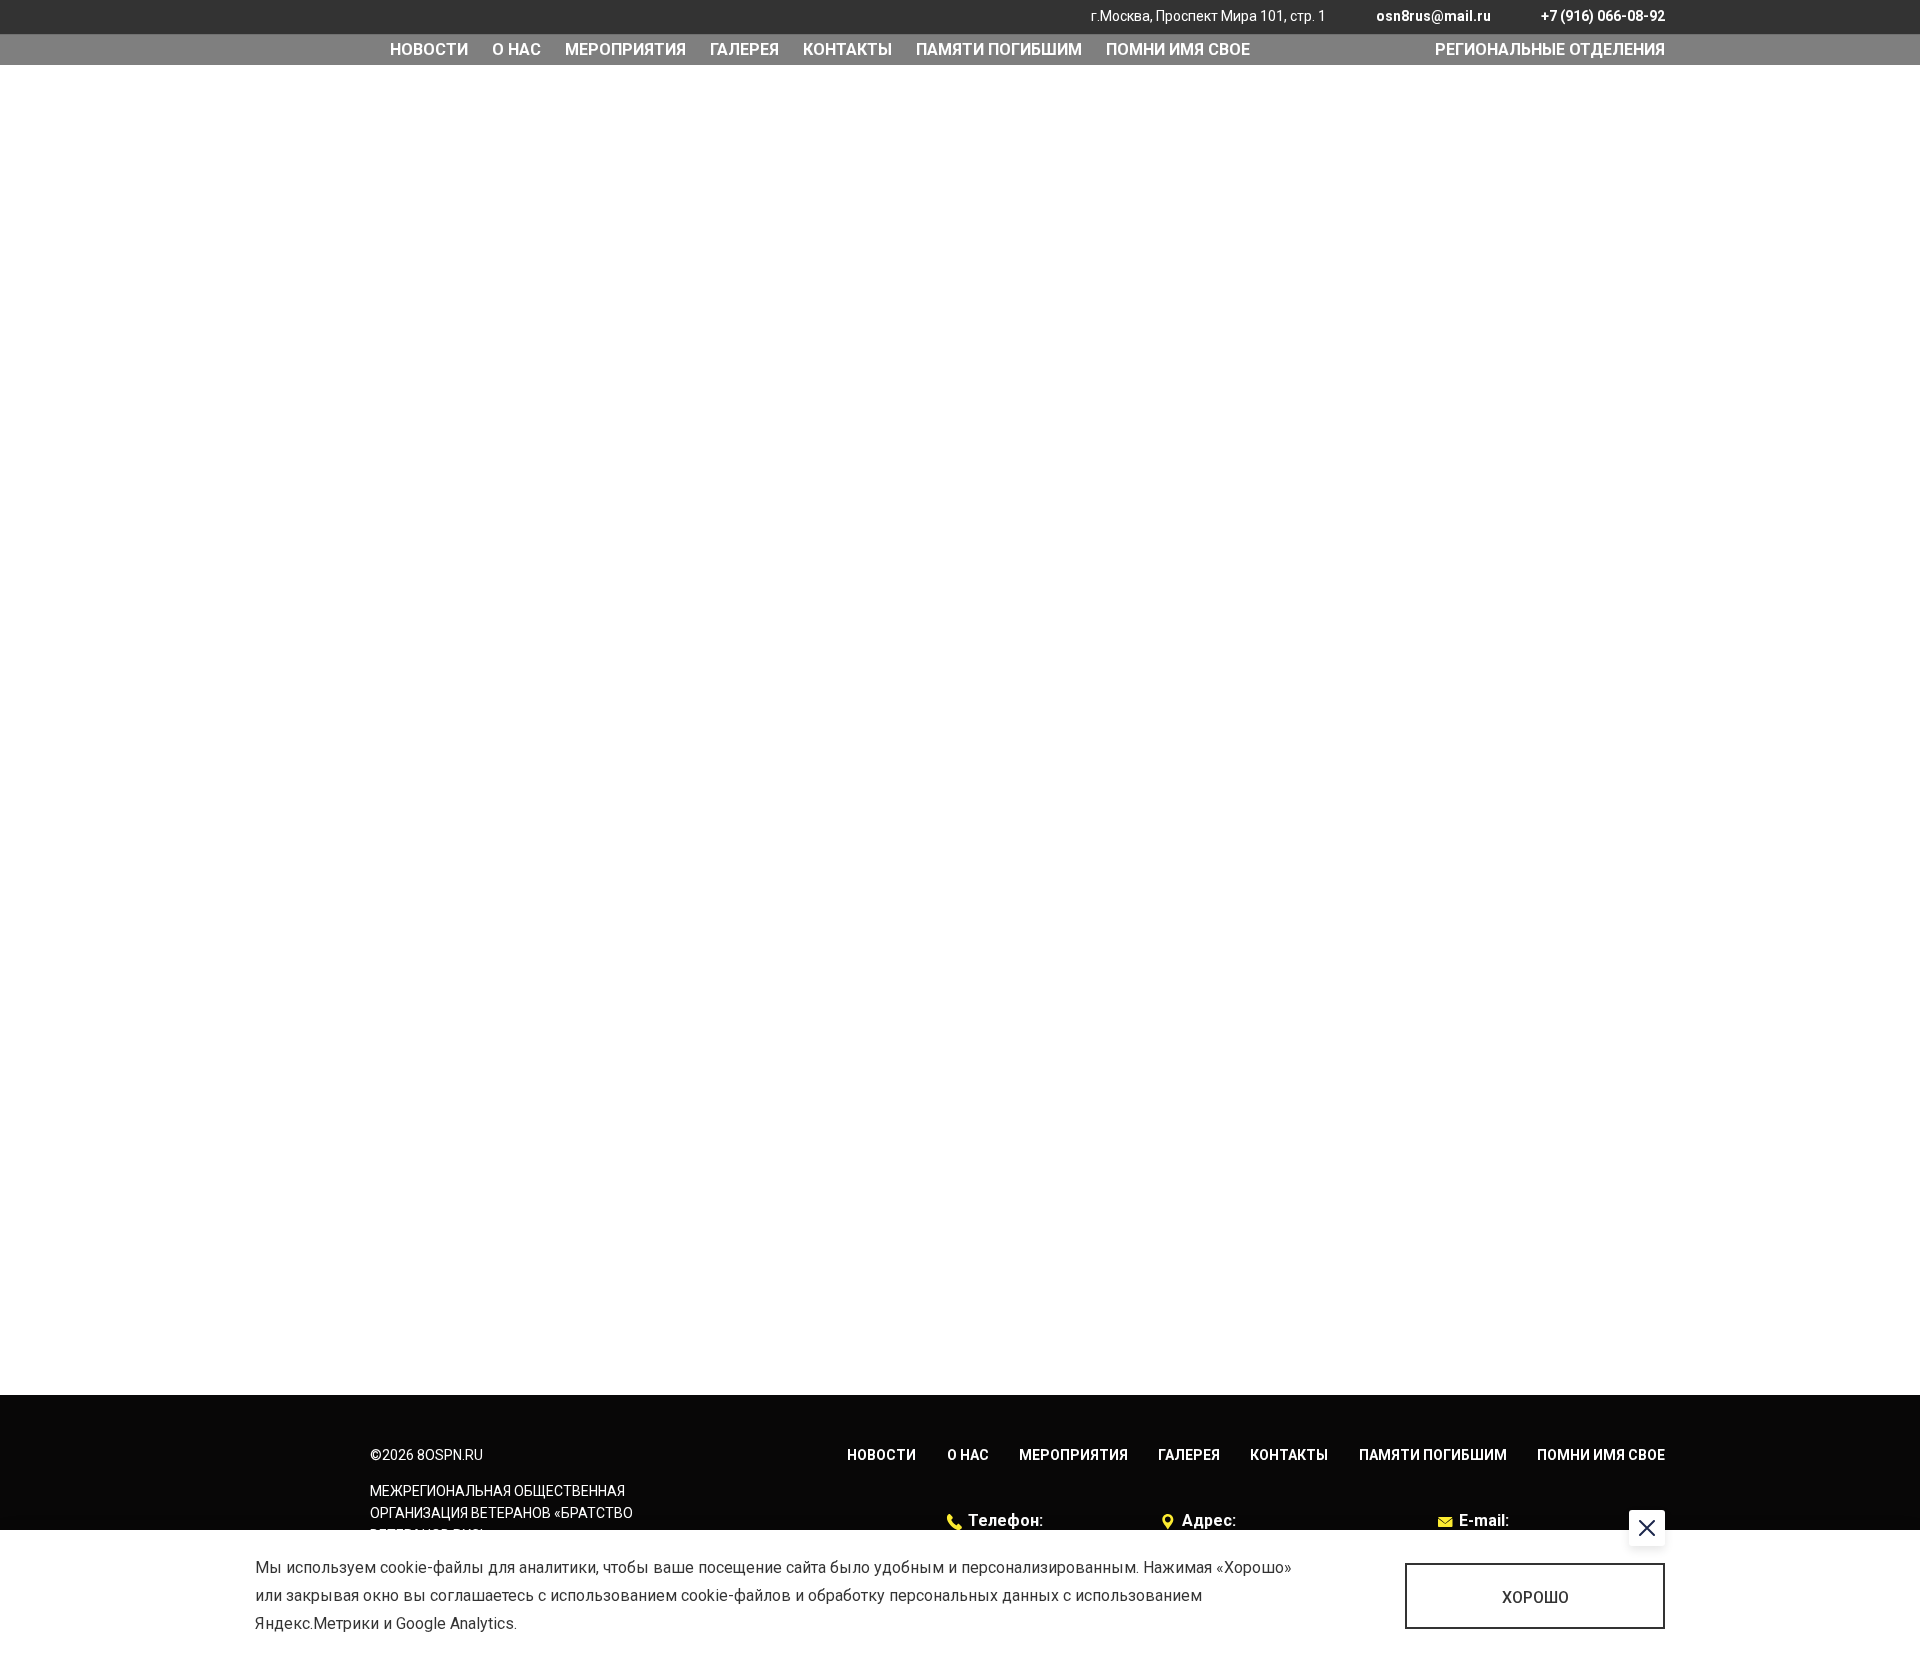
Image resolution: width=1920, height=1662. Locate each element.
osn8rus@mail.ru (1433, 16)
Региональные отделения (1550, 49)
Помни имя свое (1178, 49)
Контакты (847, 49)
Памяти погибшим (999, 49)
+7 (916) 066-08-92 (1603, 16)
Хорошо (1535, 1597)
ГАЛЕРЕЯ (744, 49)
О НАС (516, 49)
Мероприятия (1073, 1455)
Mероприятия (625, 49)
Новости (429, 49)
